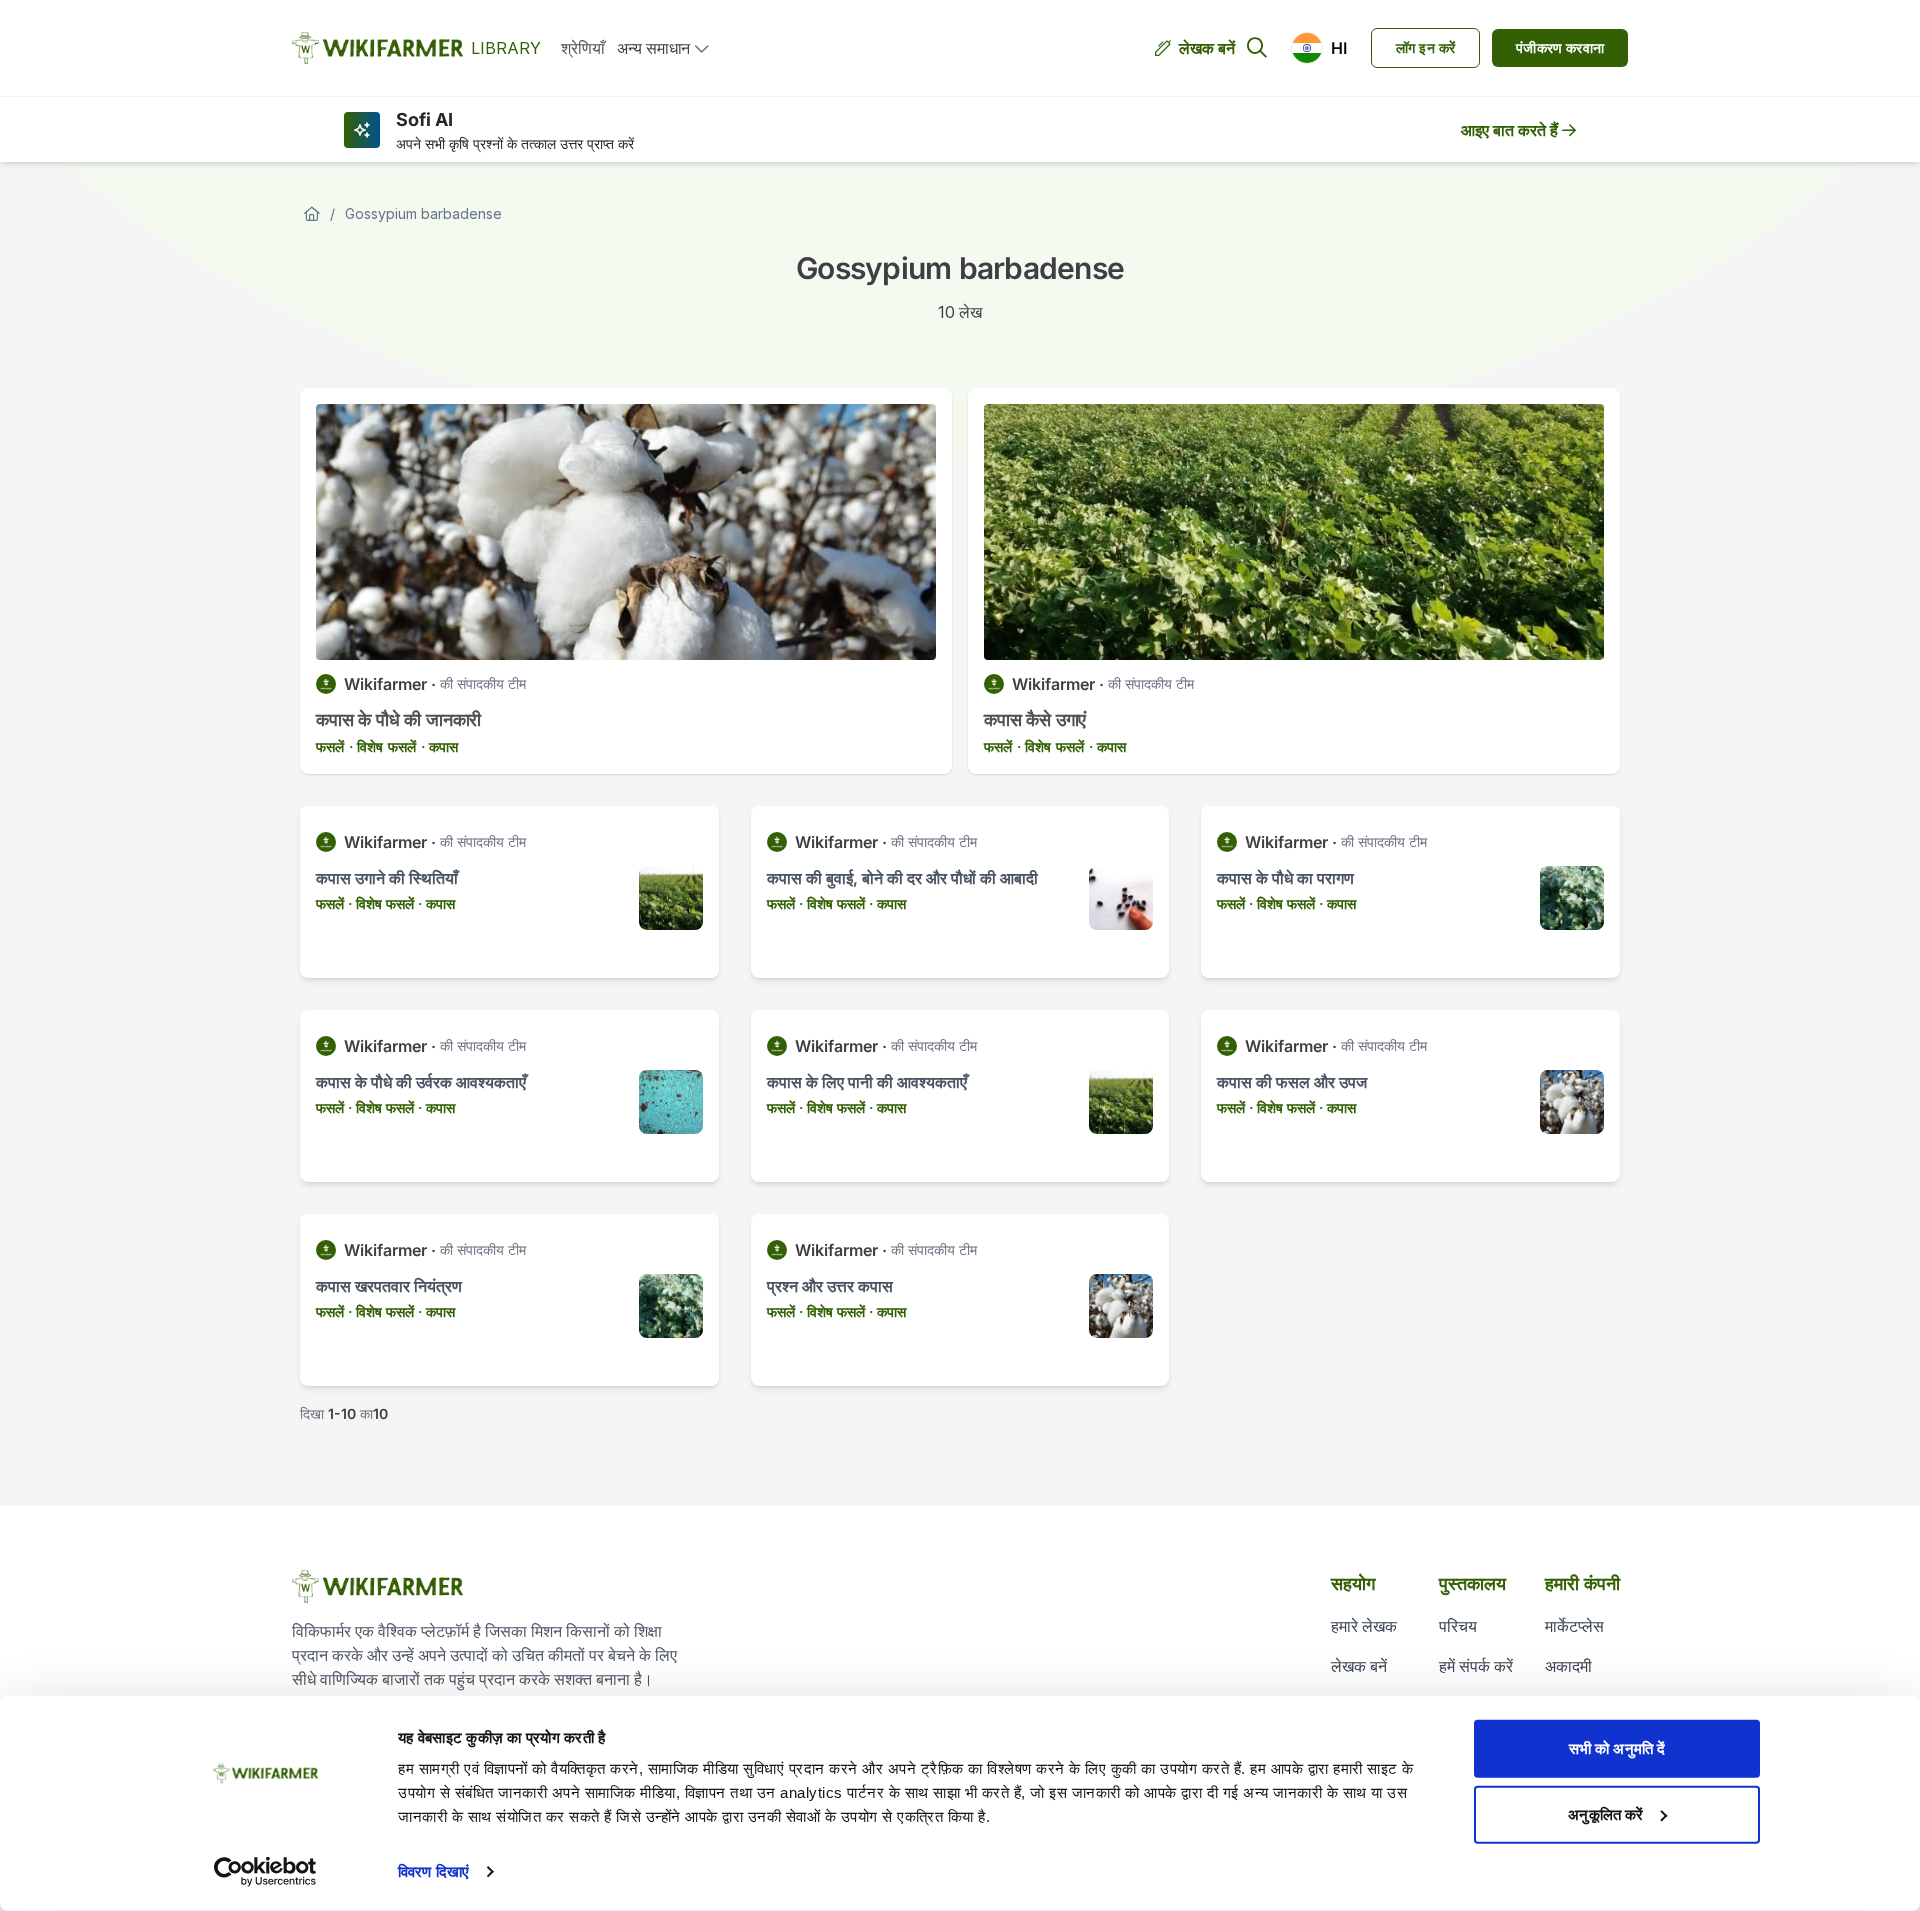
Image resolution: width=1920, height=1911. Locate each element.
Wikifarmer (385, 684)
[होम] (312, 214)
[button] (1319, 48)
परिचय (1458, 1626)
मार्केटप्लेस (1574, 1626)
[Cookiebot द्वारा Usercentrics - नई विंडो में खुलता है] (265, 1872)
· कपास (439, 746)
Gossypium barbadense (423, 213)
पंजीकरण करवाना (1560, 47)
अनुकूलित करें (1605, 1813)
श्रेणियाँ (583, 48)
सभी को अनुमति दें (1617, 1748)
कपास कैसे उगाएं (1035, 719)
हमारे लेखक (1364, 1626)
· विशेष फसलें (383, 746)
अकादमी (1568, 1666)
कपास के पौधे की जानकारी (398, 719)
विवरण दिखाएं (433, 1871)
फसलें (330, 746)
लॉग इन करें (1425, 47)
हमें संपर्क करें (1476, 1666)
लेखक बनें (1207, 48)
